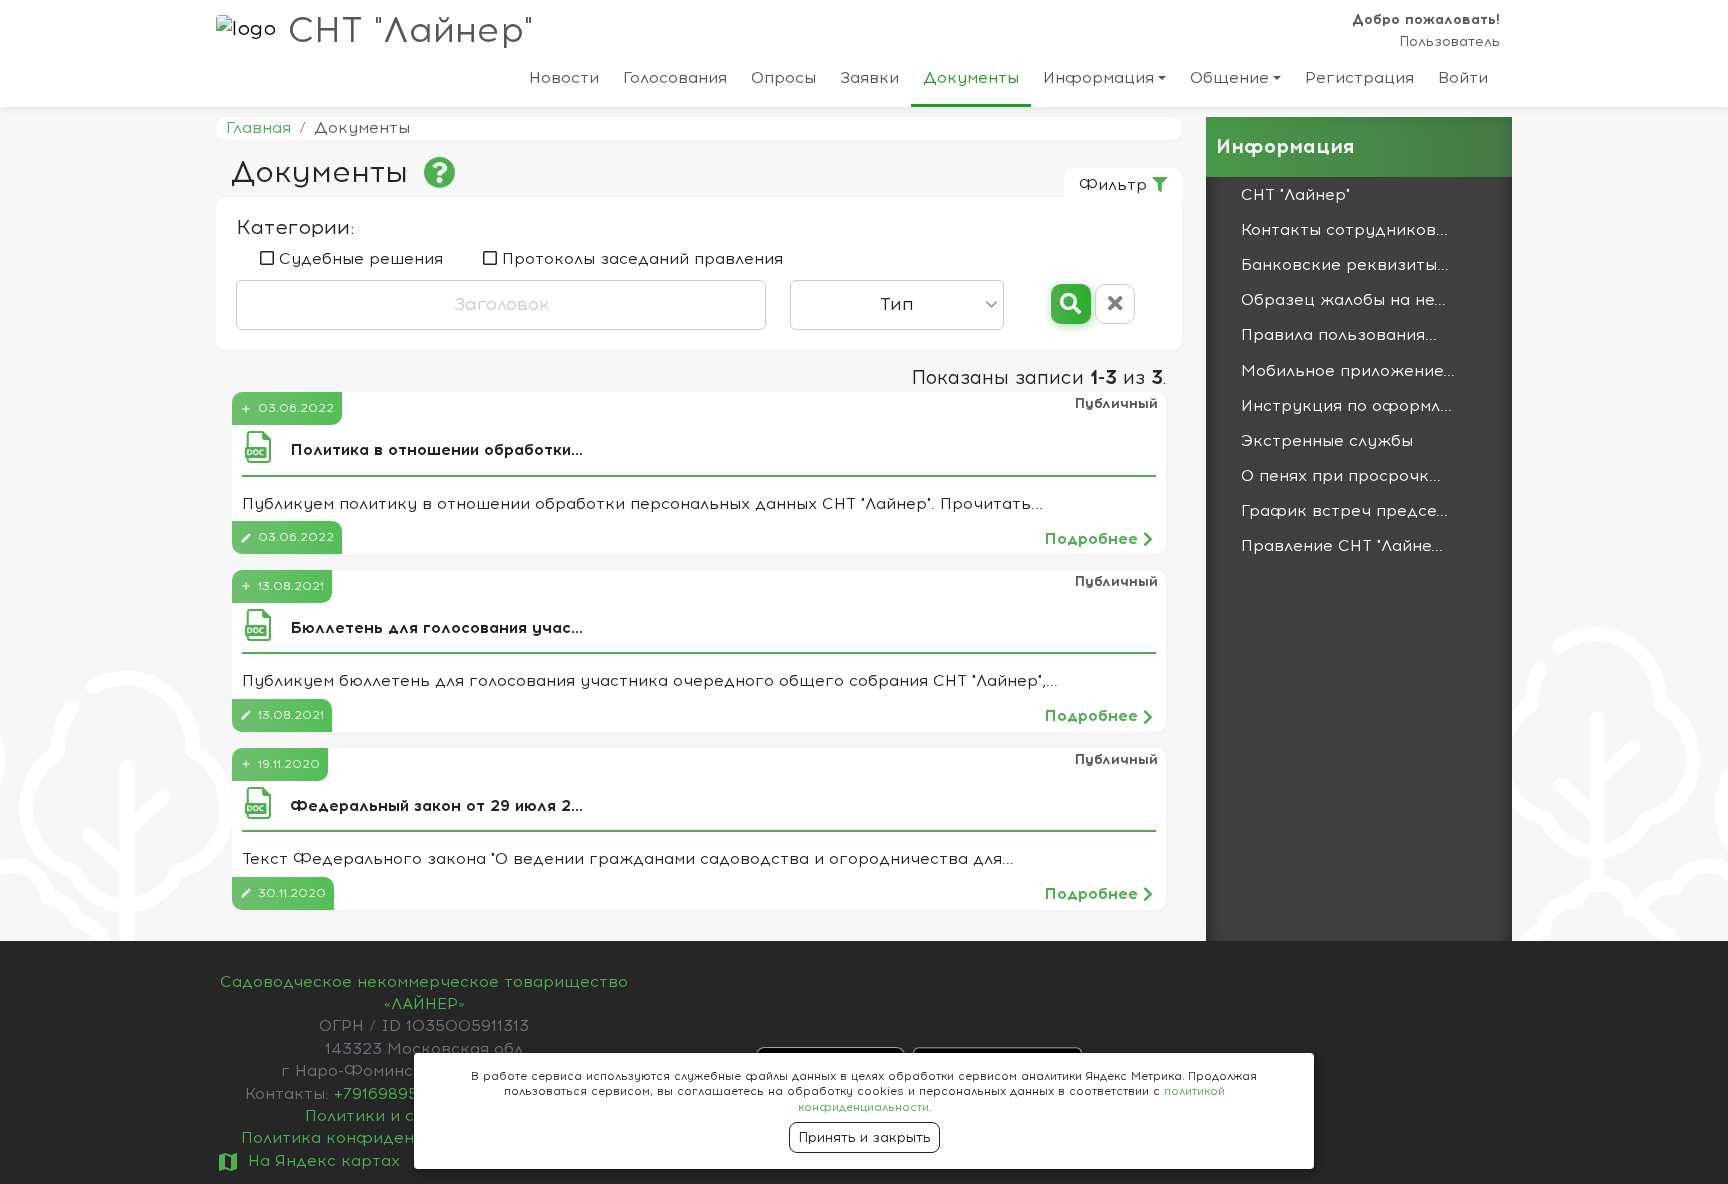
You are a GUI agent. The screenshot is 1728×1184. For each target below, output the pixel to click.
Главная (258, 128)
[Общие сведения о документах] (440, 174)
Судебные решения (358, 259)
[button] (1104, 82)
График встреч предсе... (1344, 511)
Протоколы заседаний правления (640, 259)
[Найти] (1071, 304)
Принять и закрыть (864, 1137)
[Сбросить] (1115, 304)
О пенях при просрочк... (1341, 476)
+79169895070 (393, 1094)
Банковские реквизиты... (1345, 265)
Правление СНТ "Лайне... (1342, 546)
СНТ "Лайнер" (410, 31)
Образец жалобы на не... (1343, 300)
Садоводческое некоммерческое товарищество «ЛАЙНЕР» (424, 993)
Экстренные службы (1327, 441)
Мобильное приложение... (1348, 371)
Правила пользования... (1339, 335)
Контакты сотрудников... (1344, 230)
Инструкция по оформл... (1346, 406)
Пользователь (1449, 41)
